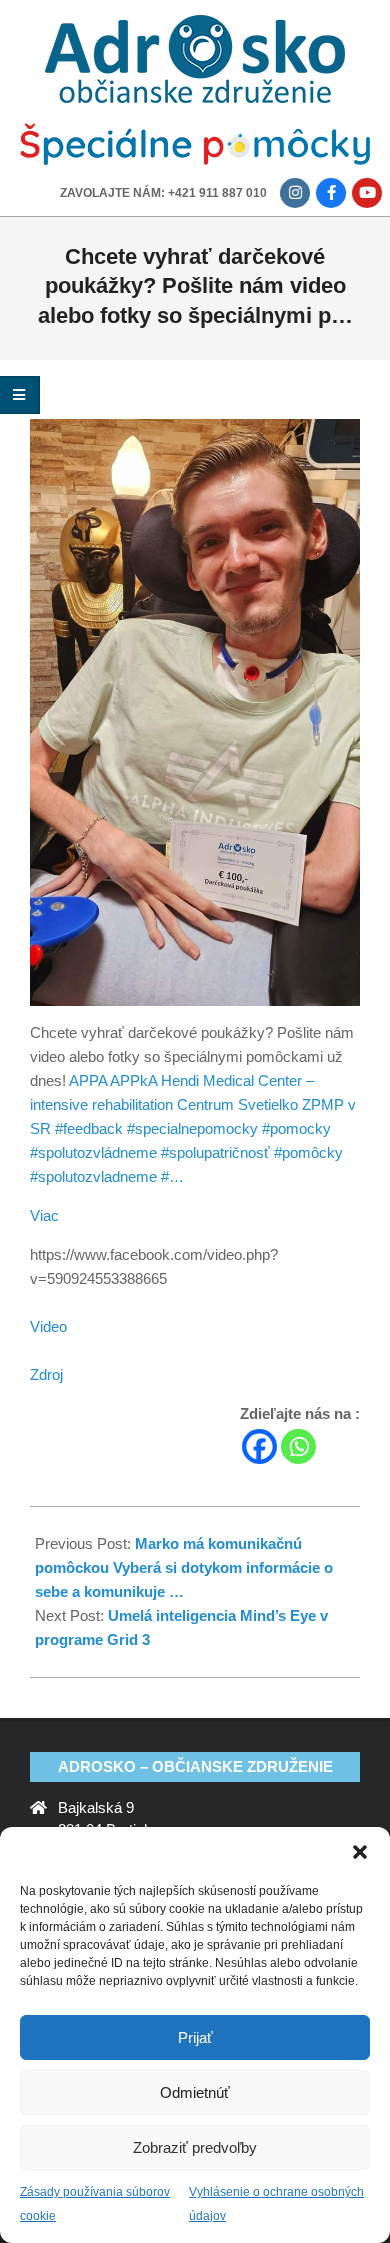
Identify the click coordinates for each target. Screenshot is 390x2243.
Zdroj (46, 1374)
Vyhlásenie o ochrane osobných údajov (276, 2204)
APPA (88, 1080)
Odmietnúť (195, 2092)
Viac (44, 1215)
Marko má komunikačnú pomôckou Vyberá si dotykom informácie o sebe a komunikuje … (184, 1567)
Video (48, 1326)
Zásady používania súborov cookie (95, 2204)
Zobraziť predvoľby (195, 2147)
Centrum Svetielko (237, 1104)
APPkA (133, 1080)
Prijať (195, 2037)
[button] (360, 1852)
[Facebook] (259, 1446)
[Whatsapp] (298, 1446)
